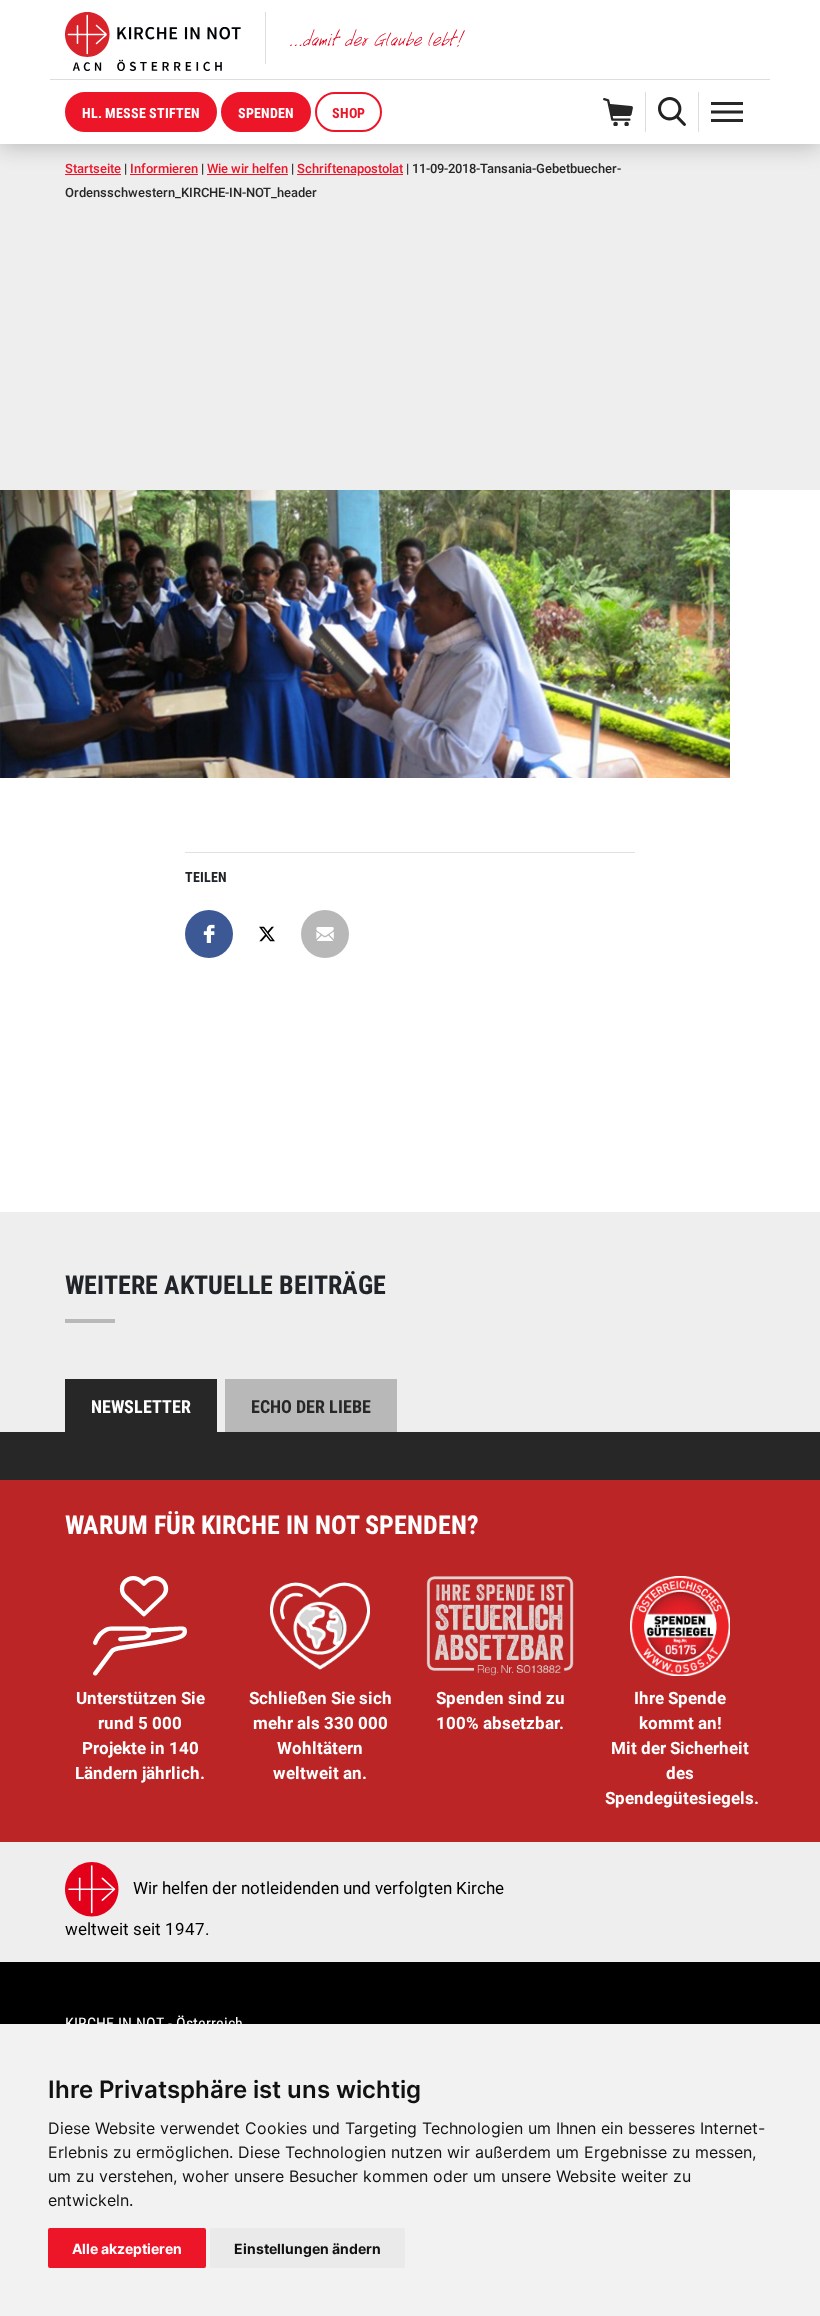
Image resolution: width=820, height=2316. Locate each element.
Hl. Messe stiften (141, 113)
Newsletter (141, 1406)
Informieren (164, 168)
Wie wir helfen (247, 168)
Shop (348, 113)
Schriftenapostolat (350, 168)
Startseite (93, 168)
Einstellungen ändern (307, 2248)
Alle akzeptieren (127, 2248)
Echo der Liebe (311, 1406)
